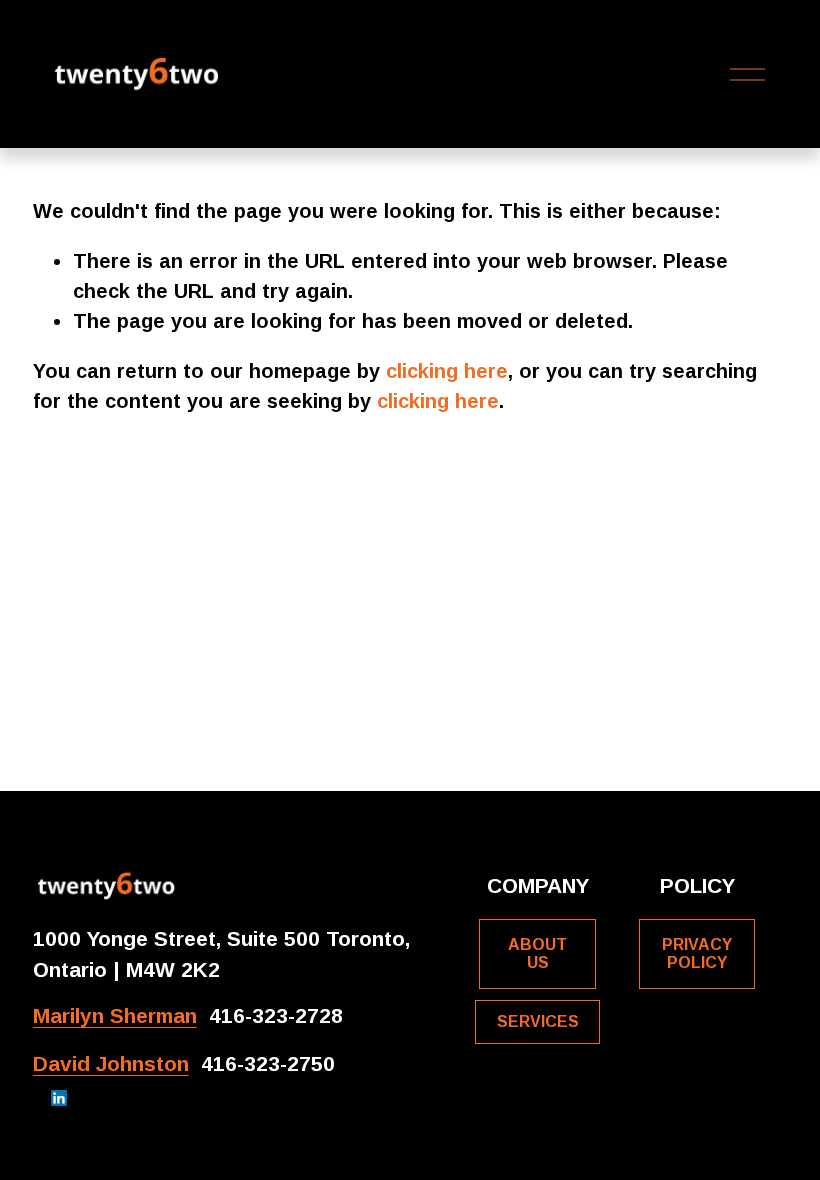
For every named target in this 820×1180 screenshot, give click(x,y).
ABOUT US (537, 953)
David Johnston (111, 1063)
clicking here (447, 371)
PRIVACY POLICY (697, 953)
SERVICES (538, 1021)
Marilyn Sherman (115, 1015)
